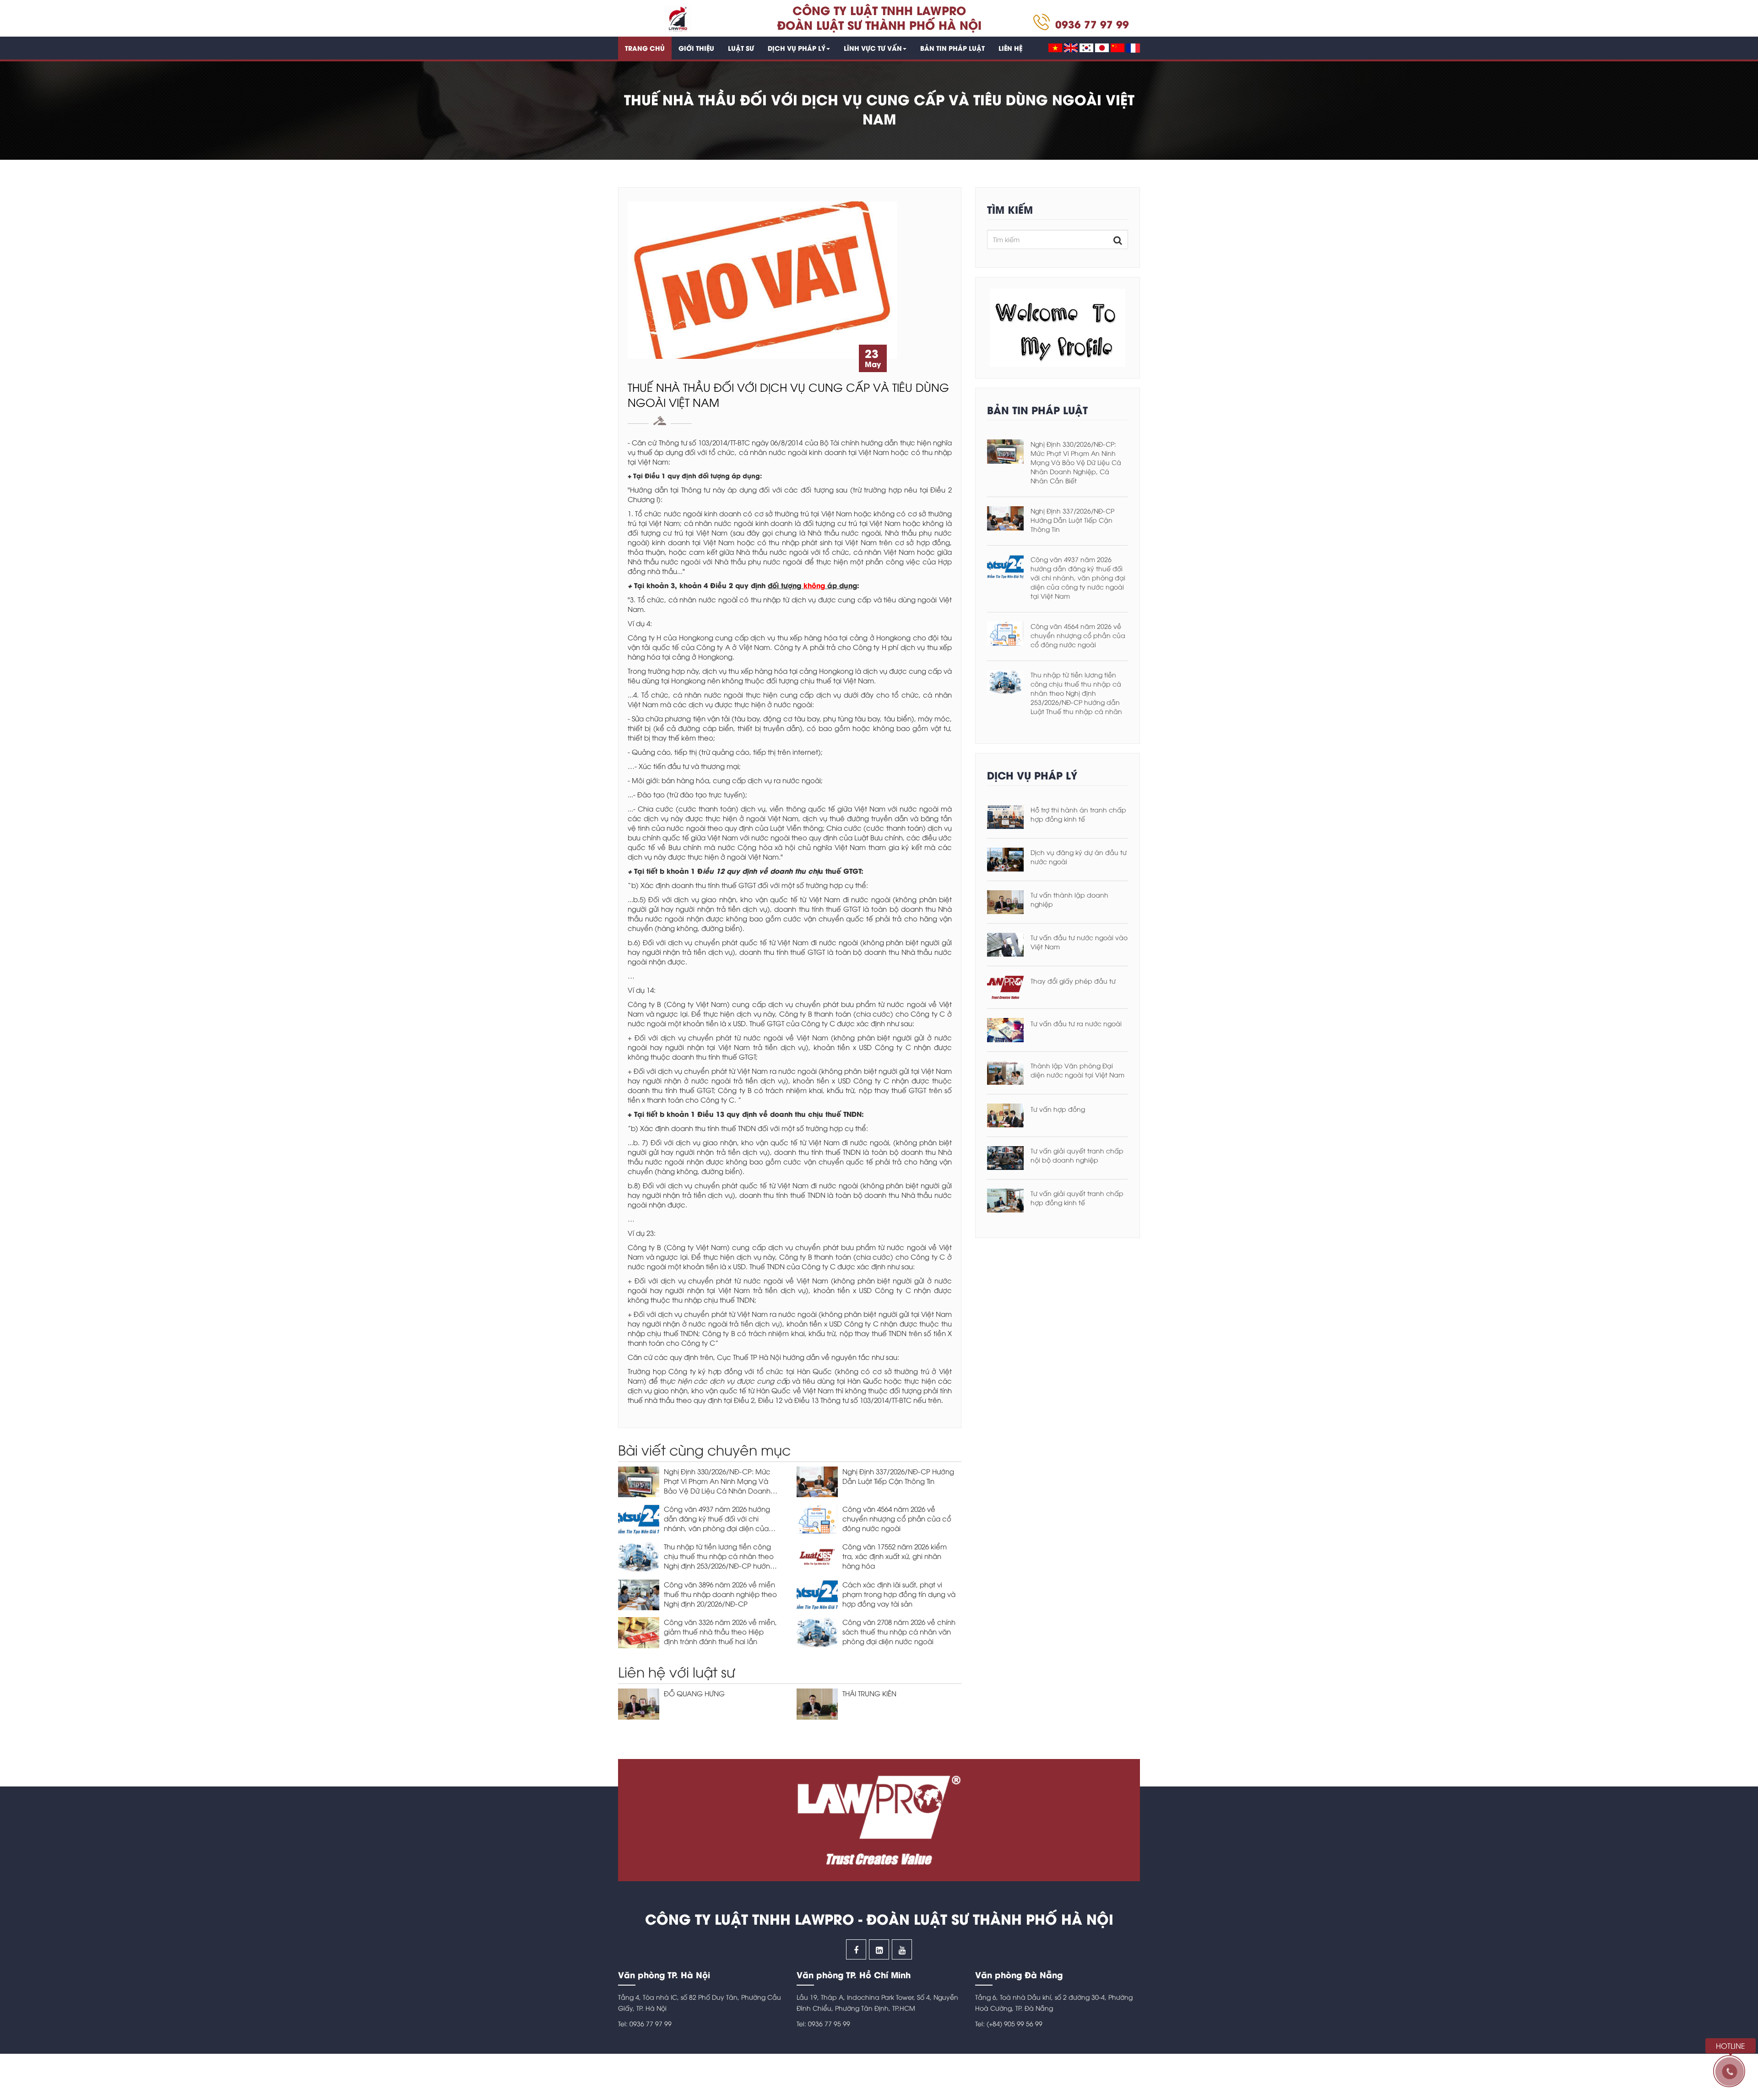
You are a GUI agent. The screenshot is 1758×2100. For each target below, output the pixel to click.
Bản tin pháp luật (952, 48)
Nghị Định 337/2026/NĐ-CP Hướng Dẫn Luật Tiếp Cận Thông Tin (898, 1476)
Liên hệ (1010, 48)
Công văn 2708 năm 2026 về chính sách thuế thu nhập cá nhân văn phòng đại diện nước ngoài (899, 1631)
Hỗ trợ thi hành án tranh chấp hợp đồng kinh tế (1078, 814)
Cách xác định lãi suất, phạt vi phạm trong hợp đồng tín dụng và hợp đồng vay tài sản (899, 1594)
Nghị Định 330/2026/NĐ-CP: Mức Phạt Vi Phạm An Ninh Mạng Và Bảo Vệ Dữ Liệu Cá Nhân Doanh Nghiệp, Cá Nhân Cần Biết (717, 1486)
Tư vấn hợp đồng (1058, 1109)
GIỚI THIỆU (696, 48)
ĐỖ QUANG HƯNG (694, 1693)
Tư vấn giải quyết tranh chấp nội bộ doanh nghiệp (1077, 1155)
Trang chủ (645, 48)
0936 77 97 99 (1092, 24)
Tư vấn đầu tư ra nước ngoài (1076, 1023)
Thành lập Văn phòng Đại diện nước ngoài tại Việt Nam (1077, 1070)
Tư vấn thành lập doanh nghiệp (1069, 899)
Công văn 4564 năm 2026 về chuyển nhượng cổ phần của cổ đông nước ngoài (897, 1518)
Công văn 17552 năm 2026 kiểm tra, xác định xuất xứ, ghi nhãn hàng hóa (895, 1556)
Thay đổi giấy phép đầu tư (1073, 981)
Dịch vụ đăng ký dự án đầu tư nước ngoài (1079, 857)
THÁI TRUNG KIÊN (869, 1693)
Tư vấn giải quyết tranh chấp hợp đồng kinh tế (1077, 1198)
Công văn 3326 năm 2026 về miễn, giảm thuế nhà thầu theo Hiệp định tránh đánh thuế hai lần (720, 1631)
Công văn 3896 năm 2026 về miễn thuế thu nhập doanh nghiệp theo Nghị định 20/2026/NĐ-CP (720, 1594)
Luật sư (741, 48)
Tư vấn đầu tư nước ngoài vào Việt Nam (1079, 942)
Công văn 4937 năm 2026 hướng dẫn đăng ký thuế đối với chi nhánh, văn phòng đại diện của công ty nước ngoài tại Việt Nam (718, 1523)
